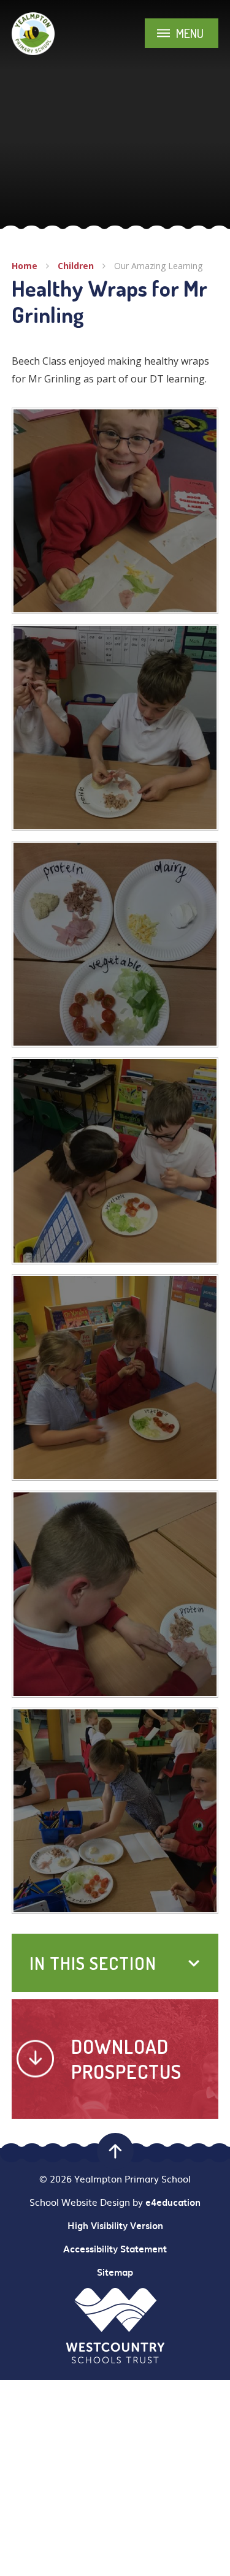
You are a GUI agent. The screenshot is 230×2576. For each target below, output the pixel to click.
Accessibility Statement (115, 2249)
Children (76, 266)
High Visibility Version (115, 2225)
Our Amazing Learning (158, 266)
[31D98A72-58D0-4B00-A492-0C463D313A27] (115, 728)
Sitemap (115, 2272)
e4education (173, 2202)
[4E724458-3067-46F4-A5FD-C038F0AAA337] (115, 1378)
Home (25, 266)
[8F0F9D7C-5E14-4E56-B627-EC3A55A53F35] (115, 944)
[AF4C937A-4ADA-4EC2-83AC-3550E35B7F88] (115, 1594)
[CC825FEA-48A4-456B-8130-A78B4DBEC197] (115, 1161)
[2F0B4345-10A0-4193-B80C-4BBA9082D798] (115, 1811)
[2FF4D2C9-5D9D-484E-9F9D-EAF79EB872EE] (115, 511)
